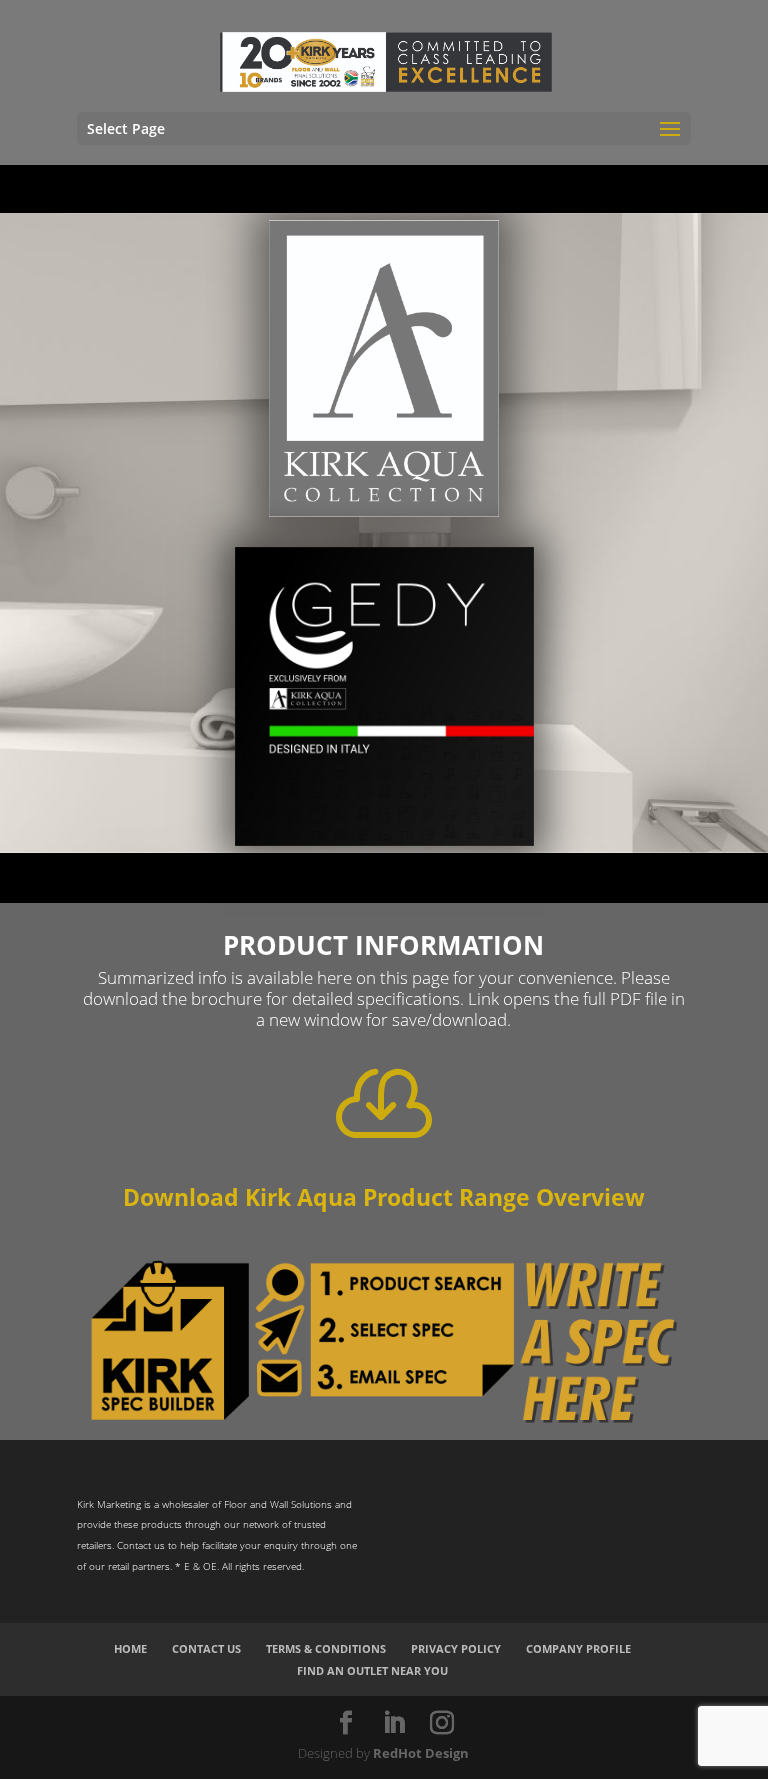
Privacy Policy (456, 1648)
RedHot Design (421, 1753)
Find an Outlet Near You (372, 1670)
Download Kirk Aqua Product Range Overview (384, 1197)
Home (130, 1648)
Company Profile (578, 1648)
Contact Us (206, 1648)
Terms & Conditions (326, 1648)
